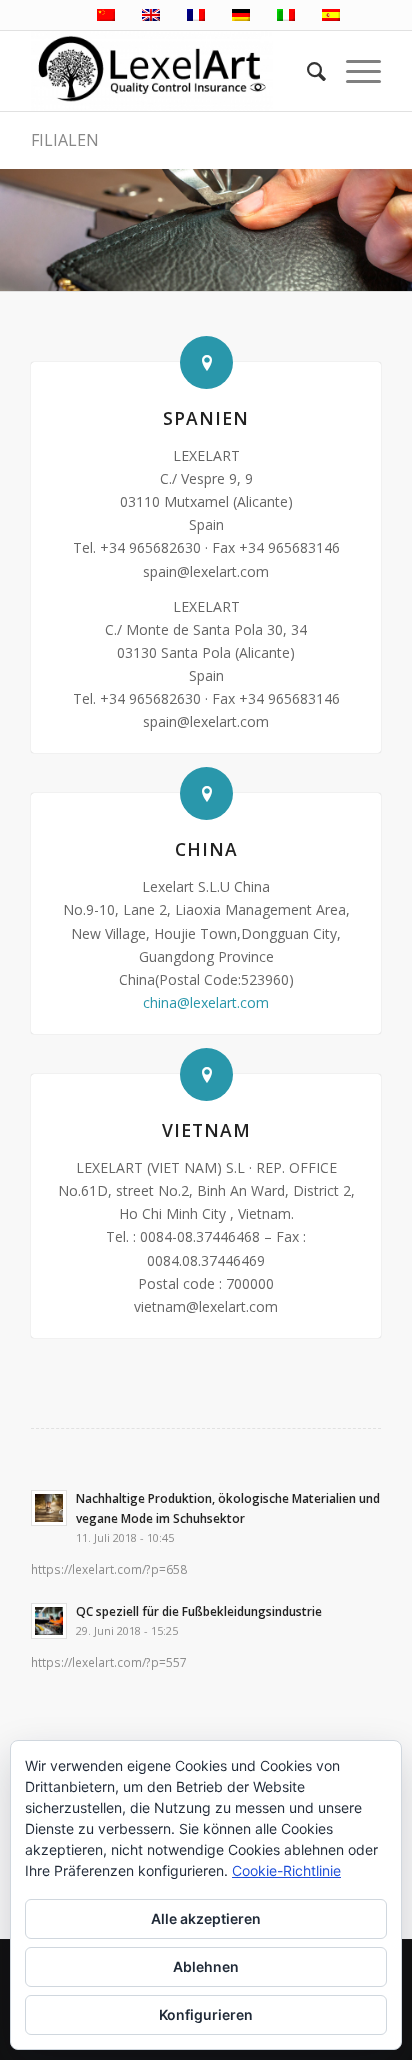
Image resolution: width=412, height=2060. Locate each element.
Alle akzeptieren (206, 1918)
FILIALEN (65, 140)
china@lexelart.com (206, 1002)
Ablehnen (206, 1966)
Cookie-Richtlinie (286, 1870)
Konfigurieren (206, 2014)
